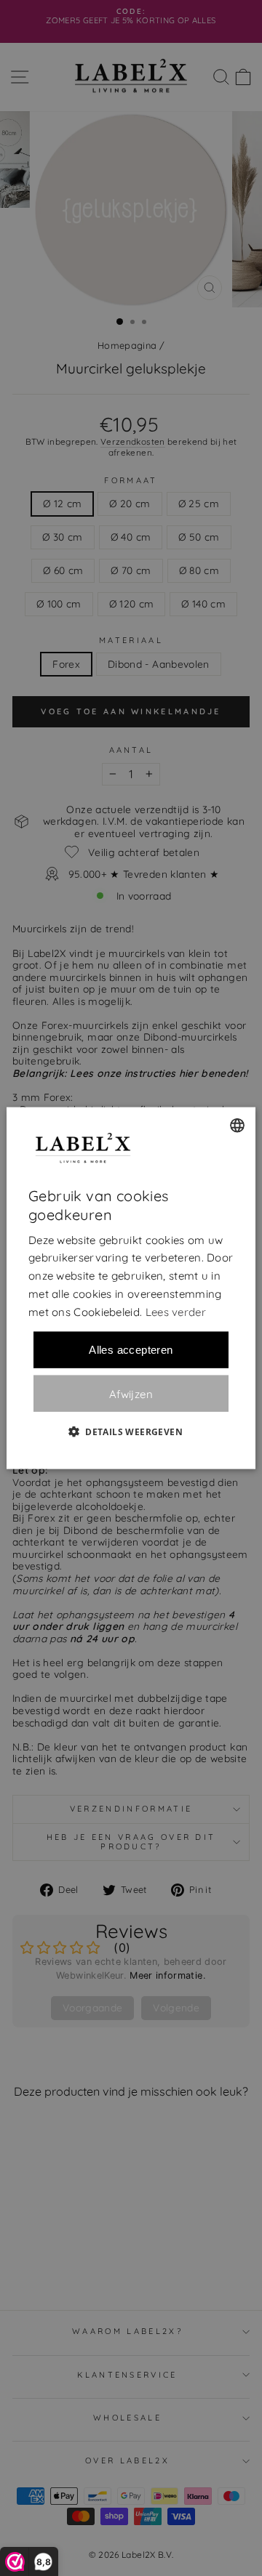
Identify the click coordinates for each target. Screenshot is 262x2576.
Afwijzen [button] (131, 1393)
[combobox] (237, 1125)
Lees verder (176, 1311)
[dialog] (131, 1288)
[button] (131, 1432)
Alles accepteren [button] (131, 1350)
